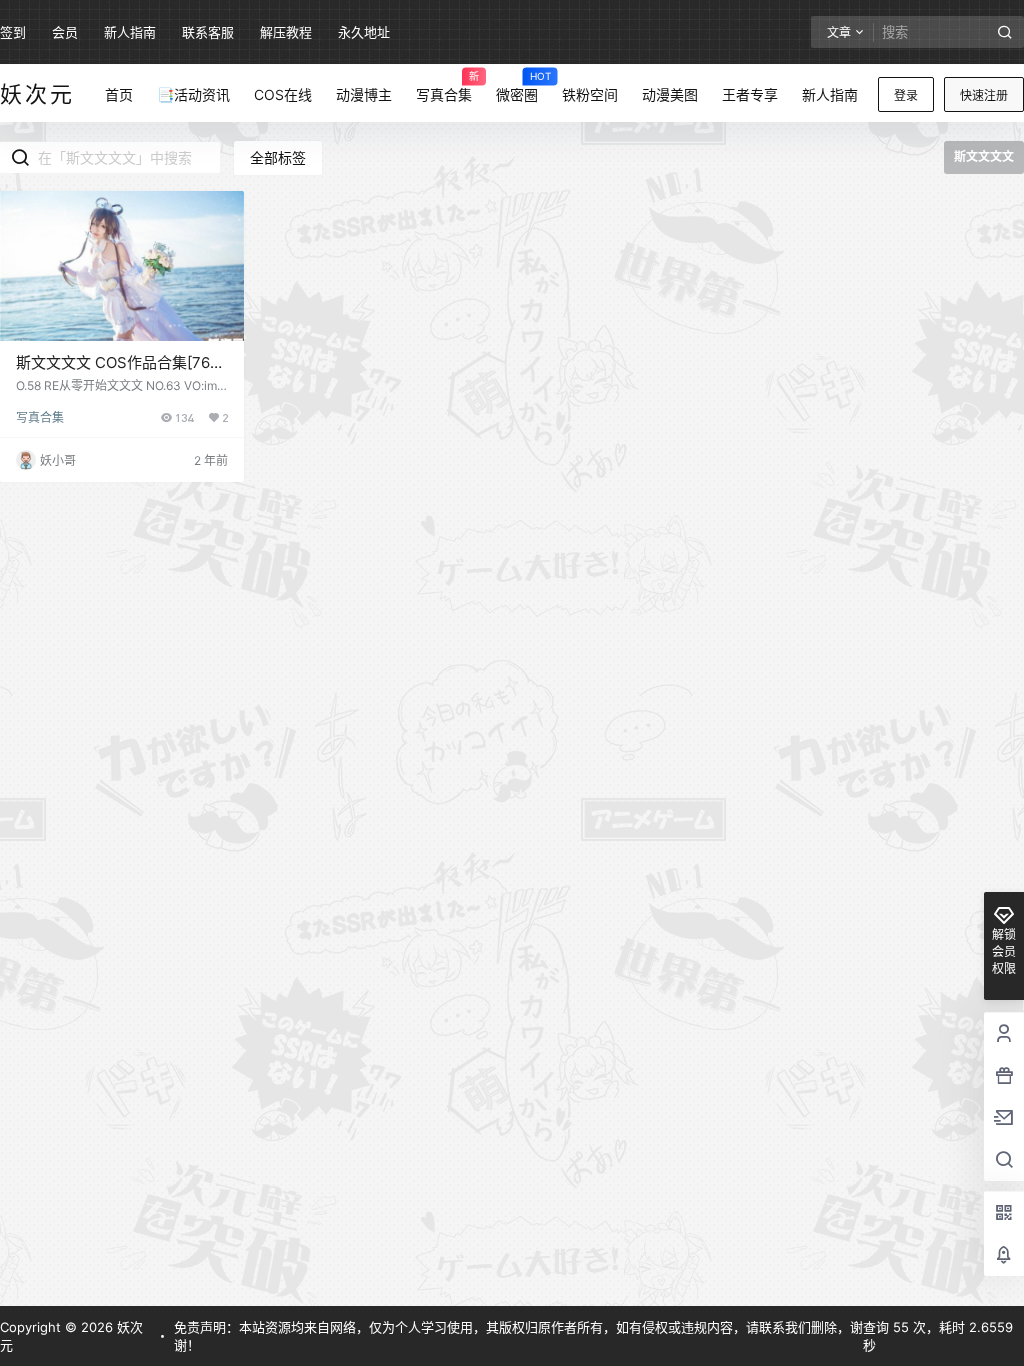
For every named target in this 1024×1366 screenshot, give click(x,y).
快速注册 (984, 95)
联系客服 (208, 32)
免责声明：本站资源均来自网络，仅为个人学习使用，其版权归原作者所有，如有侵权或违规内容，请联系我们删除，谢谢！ (518, 1336)
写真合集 (40, 417)
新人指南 (130, 32)
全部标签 (278, 157)
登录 (906, 95)
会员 (65, 32)
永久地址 (364, 32)
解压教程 (286, 32)
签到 (13, 32)
